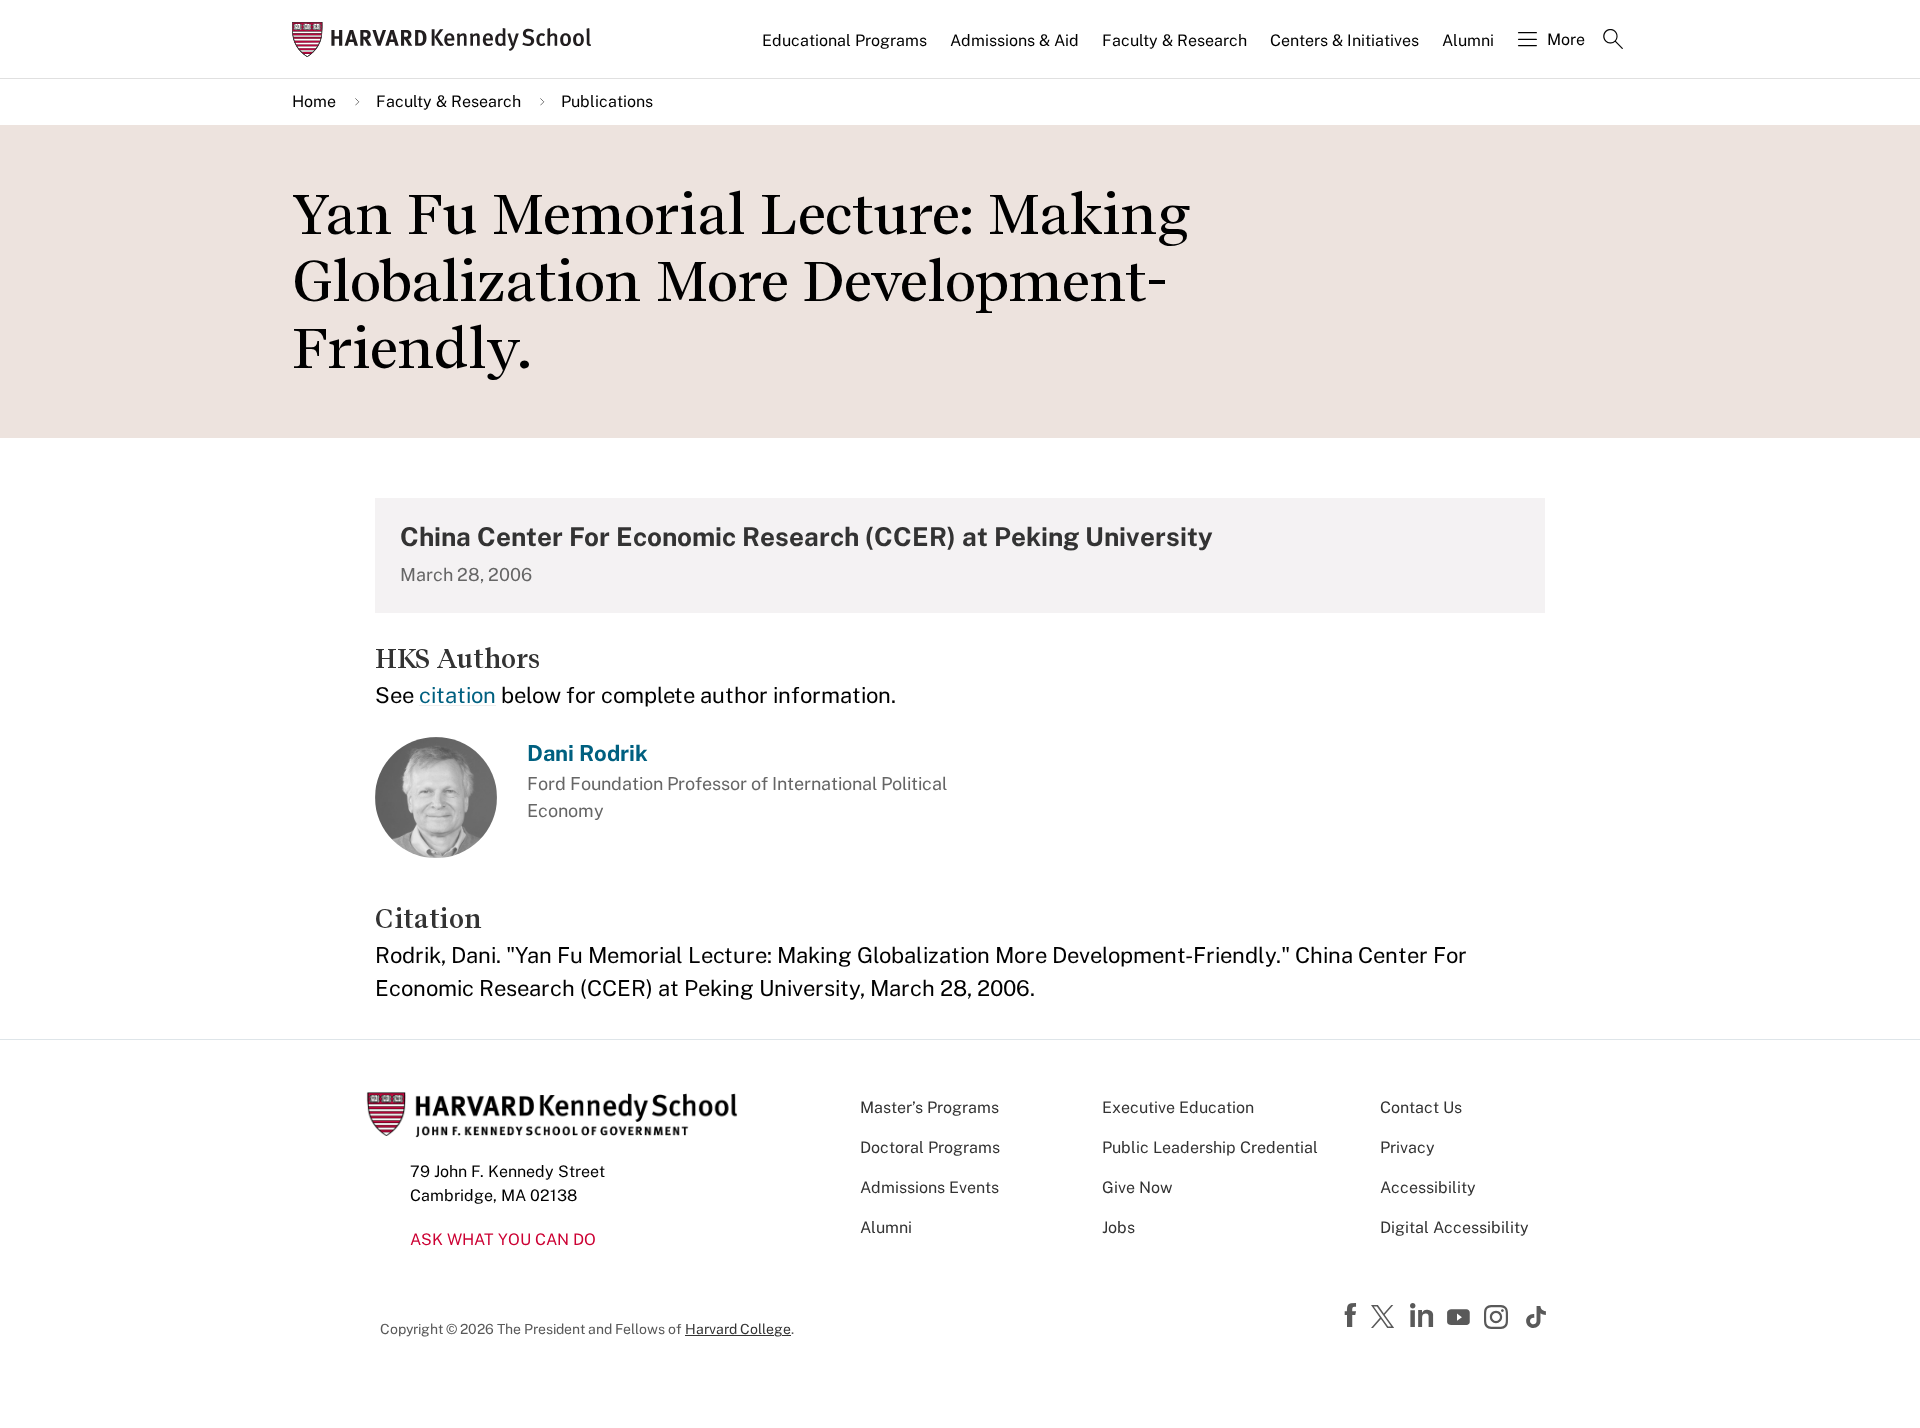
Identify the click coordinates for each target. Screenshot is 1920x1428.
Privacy (1407, 1147)
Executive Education (1178, 1107)
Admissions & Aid (1014, 40)
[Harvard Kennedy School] (448, 39)
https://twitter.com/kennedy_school (1386, 1318)
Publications (607, 101)
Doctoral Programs (930, 1147)
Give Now (1137, 1187)
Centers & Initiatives (1344, 40)
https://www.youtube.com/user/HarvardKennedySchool (1461, 1318)
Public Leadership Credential (1210, 1147)
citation (457, 695)
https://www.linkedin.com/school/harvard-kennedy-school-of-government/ (1424, 1316)
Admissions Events (929, 1187)
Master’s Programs (929, 1107)
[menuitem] (846, 49)
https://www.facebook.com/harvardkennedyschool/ (1353, 1316)
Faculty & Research (1174, 40)
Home (314, 101)
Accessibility (1428, 1187)
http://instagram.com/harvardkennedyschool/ (1499, 1319)
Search (1613, 41)
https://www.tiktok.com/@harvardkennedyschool (1537, 1317)
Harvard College (738, 1329)
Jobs (1118, 1227)
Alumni (1468, 40)
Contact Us (1421, 1107)
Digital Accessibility (1454, 1227)
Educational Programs (844, 40)
